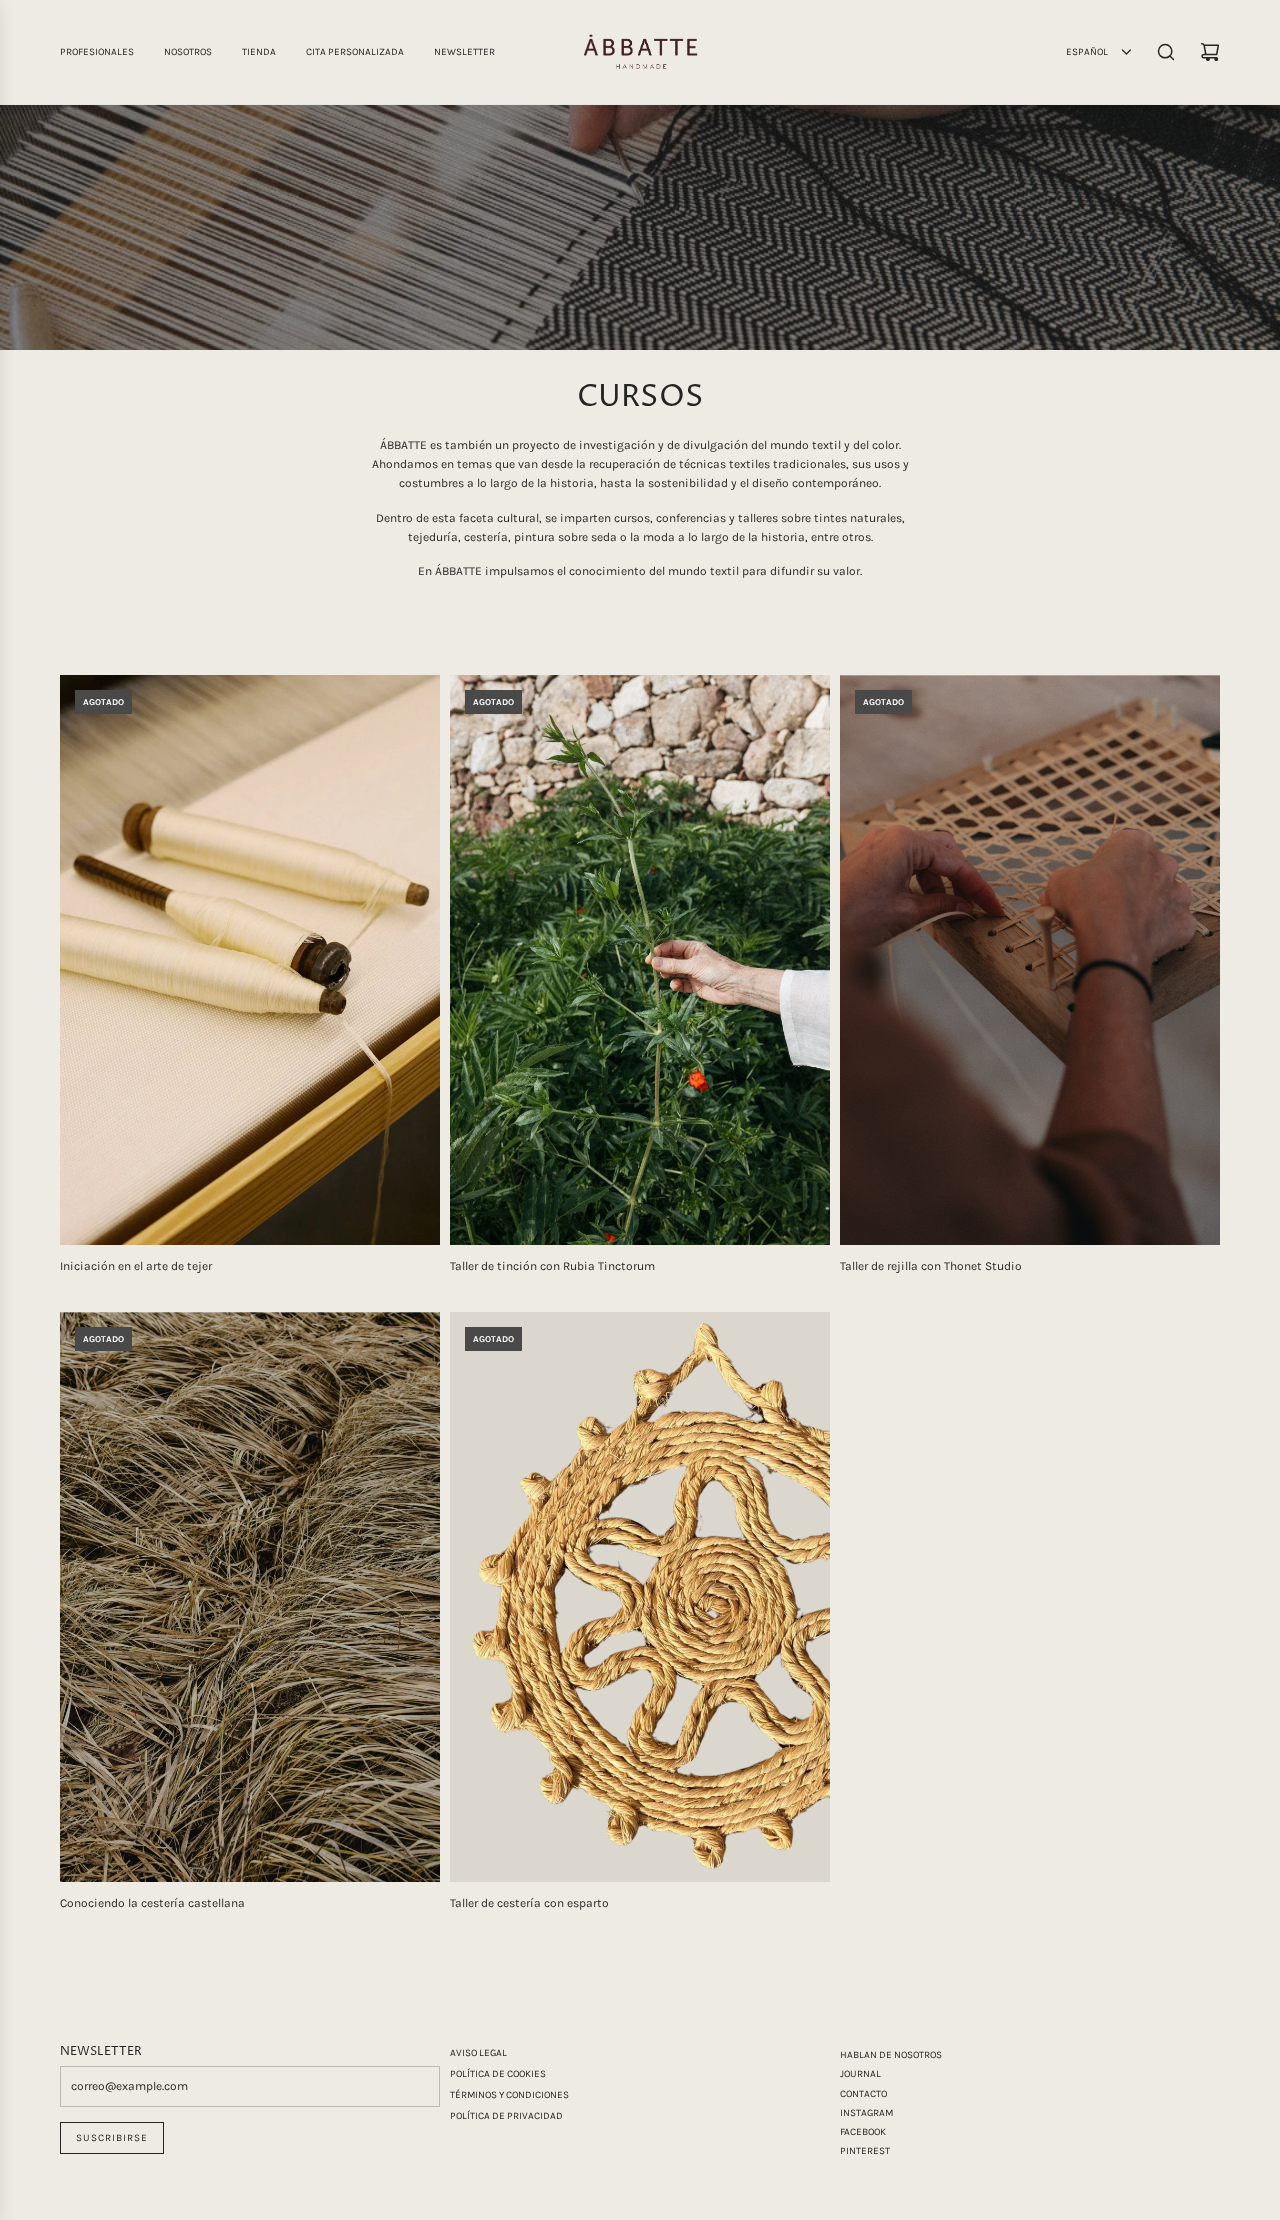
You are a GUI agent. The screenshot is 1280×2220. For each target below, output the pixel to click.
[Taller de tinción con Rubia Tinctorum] (640, 960)
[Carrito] (1210, 52)
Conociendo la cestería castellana (152, 1903)
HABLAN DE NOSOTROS (891, 2055)
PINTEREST (865, 2151)
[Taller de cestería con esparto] (640, 1597)
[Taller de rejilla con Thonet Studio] (1030, 960)
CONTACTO (863, 2094)
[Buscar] (1166, 52)
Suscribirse (112, 2138)
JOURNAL (860, 2074)
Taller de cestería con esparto (529, 1903)
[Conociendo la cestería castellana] (250, 1597)
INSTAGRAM (866, 2113)
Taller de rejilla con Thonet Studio (931, 1266)
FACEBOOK (863, 2132)
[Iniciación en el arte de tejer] (250, 960)
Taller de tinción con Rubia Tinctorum (552, 1266)
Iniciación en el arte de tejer (136, 1266)
